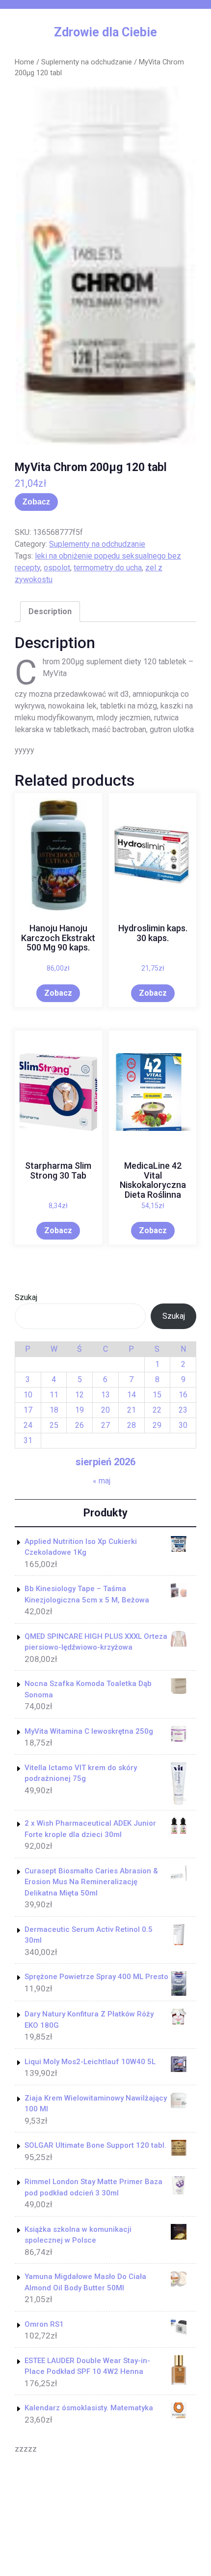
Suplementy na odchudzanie (87, 62)
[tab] (50, 612)
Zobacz (36, 502)
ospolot (57, 568)
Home (25, 62)
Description (50, 611)
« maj (102, 1481)
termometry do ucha (108, 568)
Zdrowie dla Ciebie (105, 32)
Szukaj (26, 1297)
